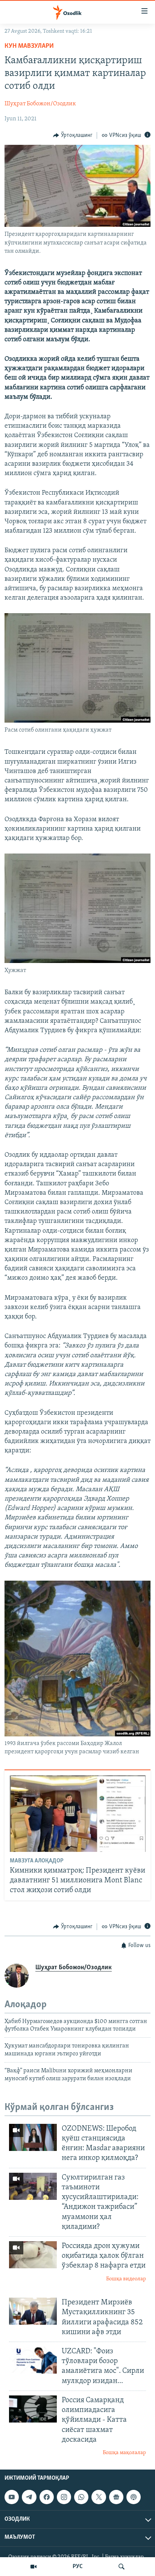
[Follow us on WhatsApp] (81, 2497)
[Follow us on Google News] (116, 2497)
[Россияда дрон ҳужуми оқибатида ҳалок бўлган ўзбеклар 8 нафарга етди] (33, 2255)
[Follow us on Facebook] (47, 2497)
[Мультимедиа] (33, 2567)
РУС (78, 2567)
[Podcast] (134, 2497)
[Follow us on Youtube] (12, 2497)
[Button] (73, 135)
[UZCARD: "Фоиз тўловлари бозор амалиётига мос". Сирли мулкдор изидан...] (33, 2360)
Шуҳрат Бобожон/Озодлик (40, 104)
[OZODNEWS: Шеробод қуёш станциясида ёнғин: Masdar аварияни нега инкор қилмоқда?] (33, 2137)
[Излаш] (122, 2567)
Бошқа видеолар (126, 2279)
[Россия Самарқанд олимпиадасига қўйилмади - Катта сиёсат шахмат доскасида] (33, 2409)
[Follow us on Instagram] (64, 2497)
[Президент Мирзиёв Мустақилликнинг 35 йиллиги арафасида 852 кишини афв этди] (33, 2311)
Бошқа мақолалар (124, 2453)
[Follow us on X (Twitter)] (99, 2497)
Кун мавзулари (29, 46)
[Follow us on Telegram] (29, 2497)
